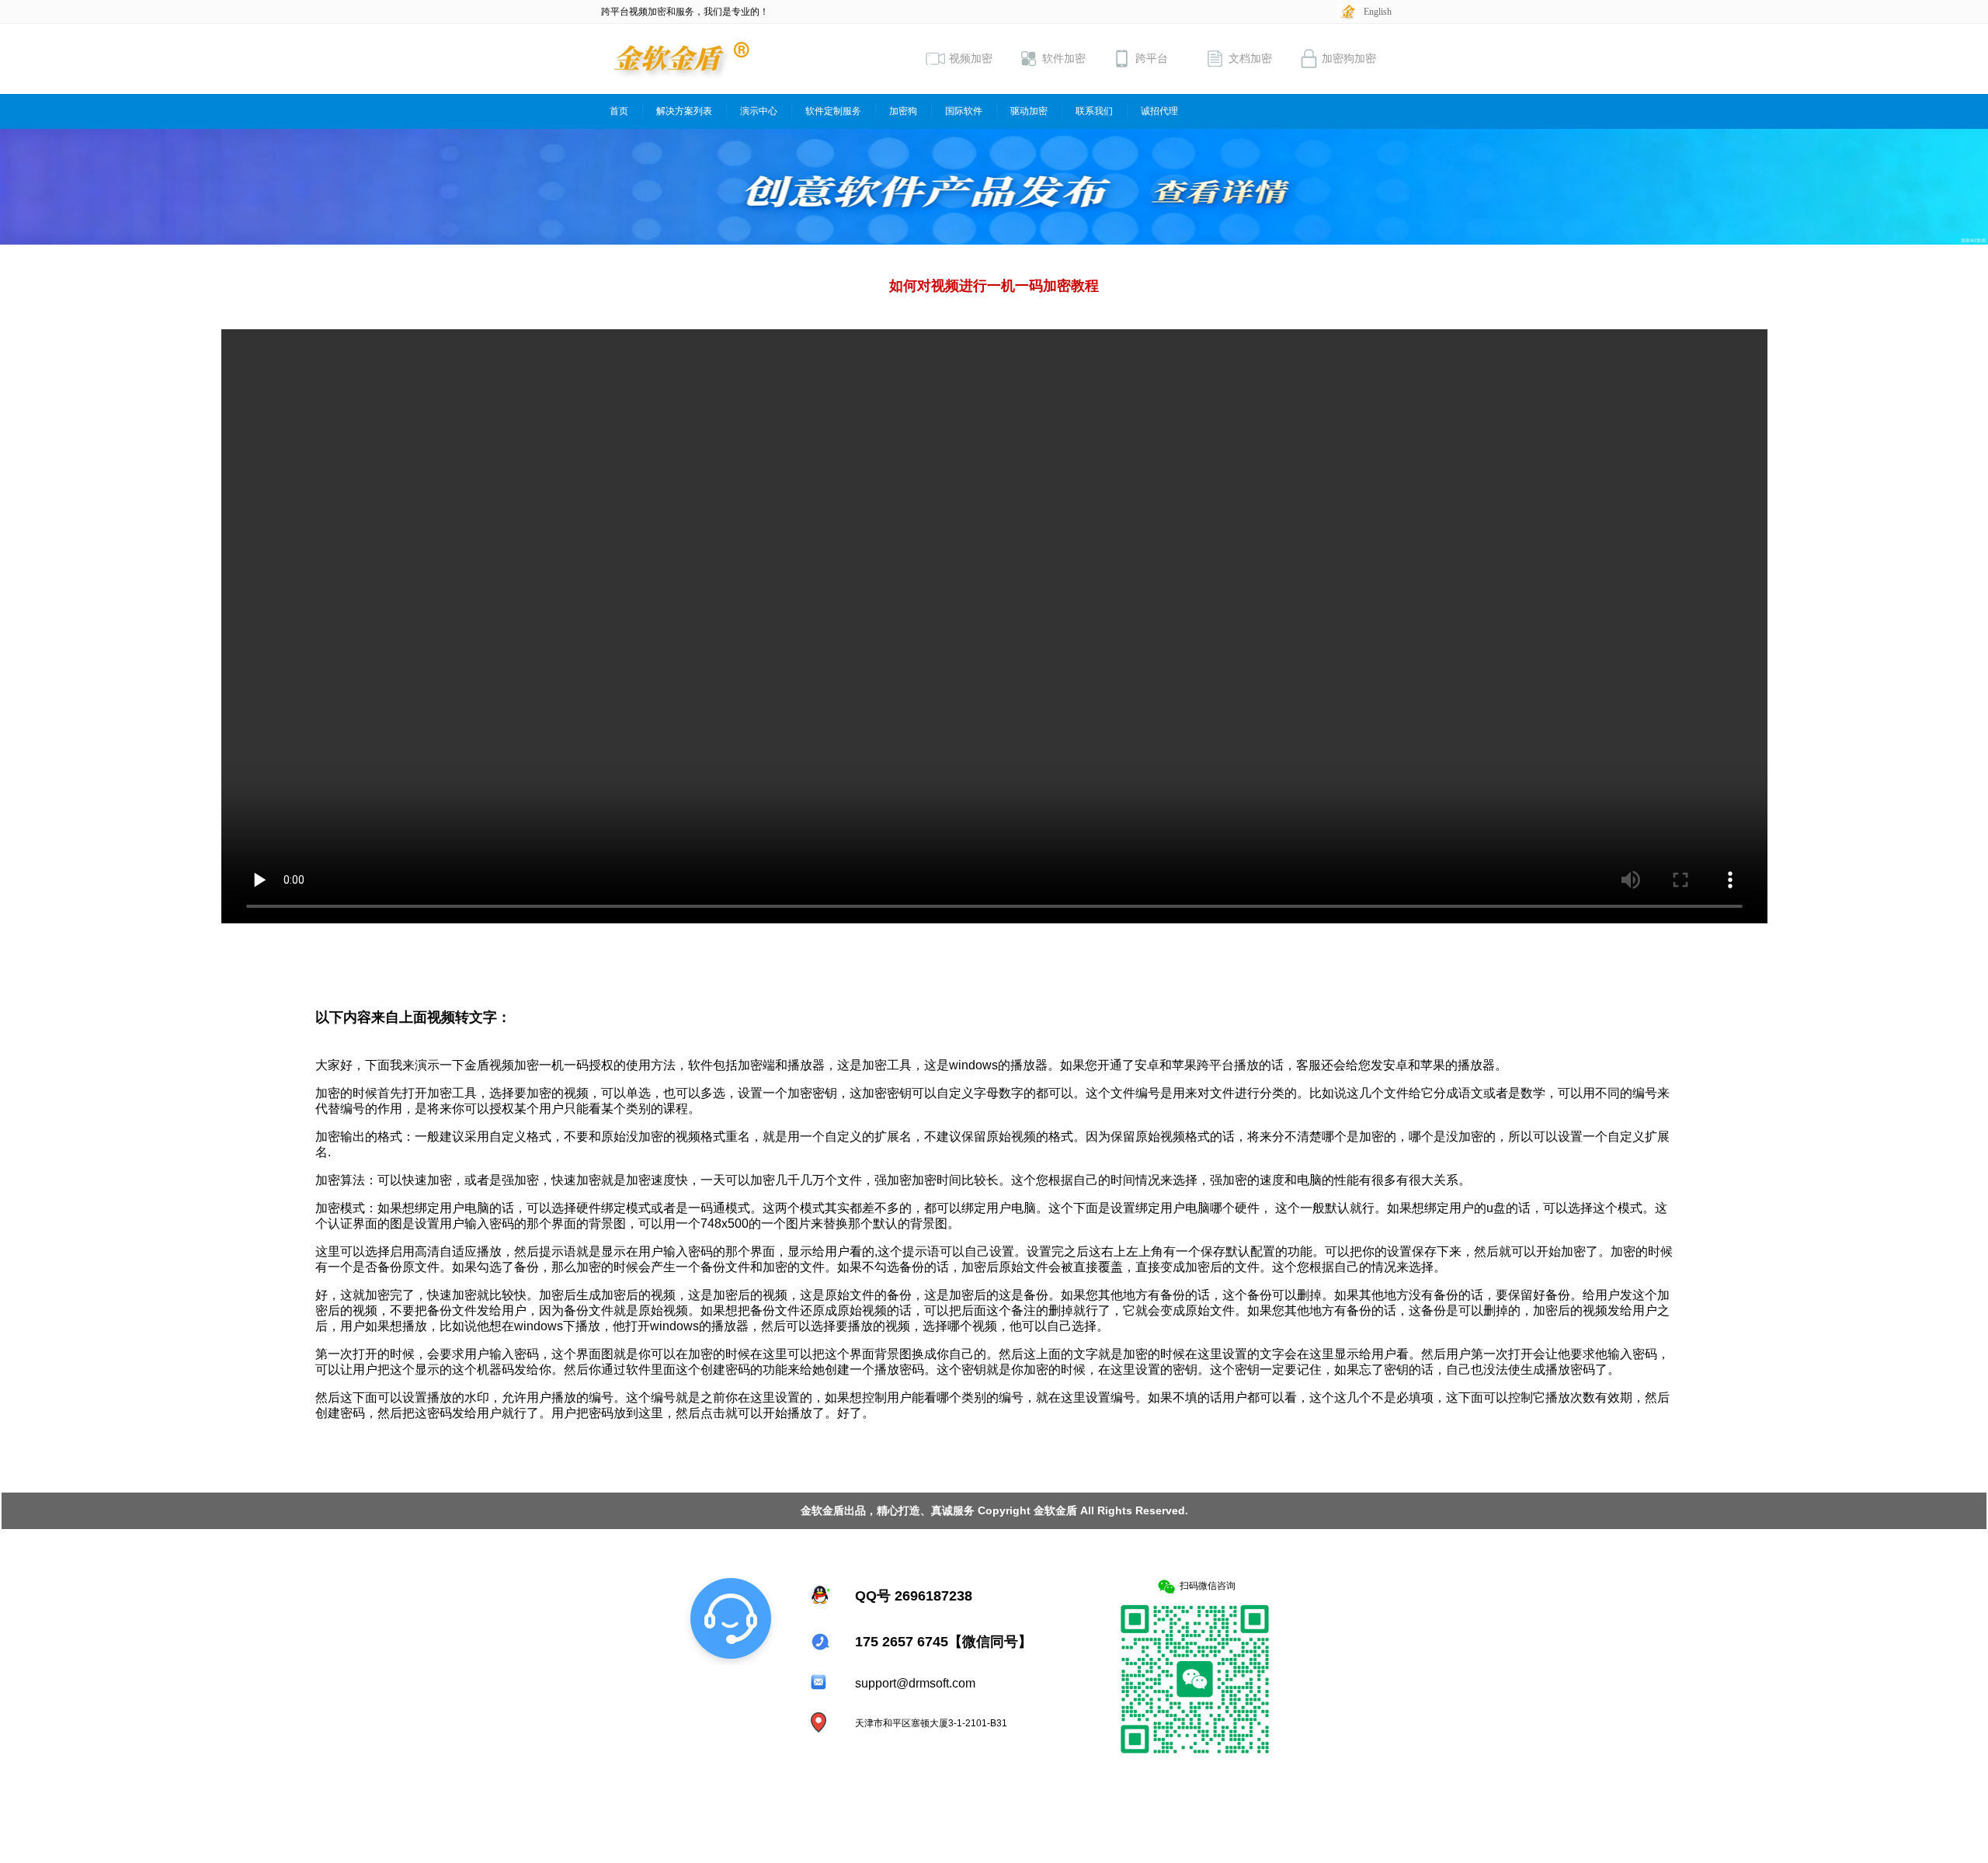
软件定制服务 (833, 111)
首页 (619, 111)
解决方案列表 (684, 111)
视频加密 (971, 59)
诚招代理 (1159, 111)
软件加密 (1064, 59)
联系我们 (1094, 111)
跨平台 (1152, 59)
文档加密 (1250, 59)
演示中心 (759, 111)
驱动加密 (1029, 111)
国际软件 (964, 111)
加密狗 (903, 111)
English (1378, 12)
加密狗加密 (1349, 59)
